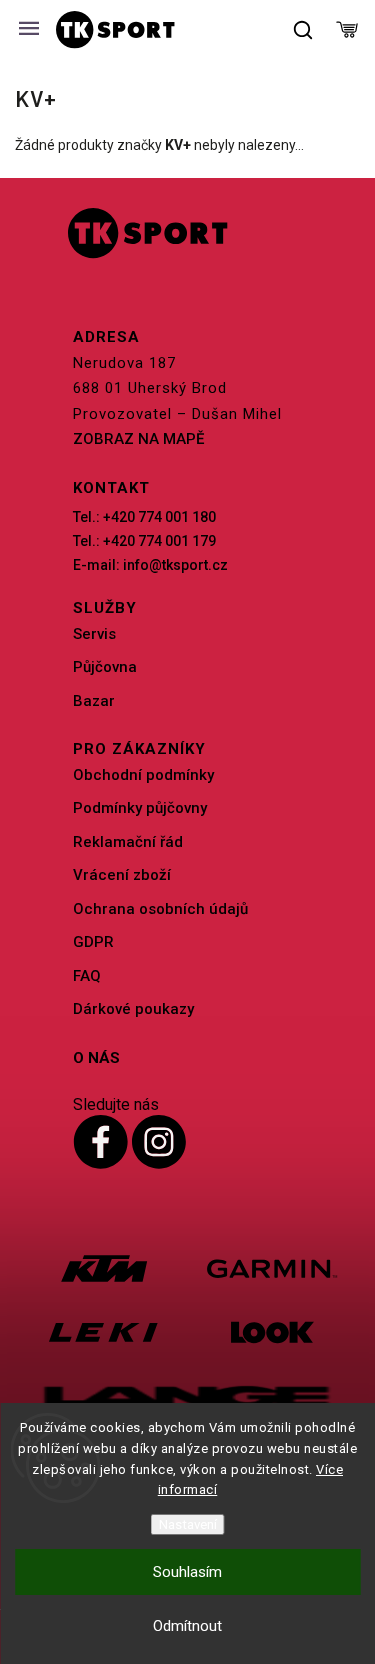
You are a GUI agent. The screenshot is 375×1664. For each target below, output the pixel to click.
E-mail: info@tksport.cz (150, 565)
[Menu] (29, 30)
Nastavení (188, 1524)
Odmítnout (187, 1626)
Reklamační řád (128, 842)
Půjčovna (105, 667)
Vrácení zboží (122, 875)
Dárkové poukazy (133, 1009)
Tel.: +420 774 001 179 (144, 541)
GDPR (93, 942)
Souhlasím (187, 1572)
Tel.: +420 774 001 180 (144, 517)
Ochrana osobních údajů (160, 909)
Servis (94, 634)
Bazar (94, 701)
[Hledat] (304, 30)
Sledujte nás (116, 1104)
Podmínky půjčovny (140, 808)
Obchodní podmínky (143, 775)
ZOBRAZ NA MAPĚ (138, 439)
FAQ (87, 976)
